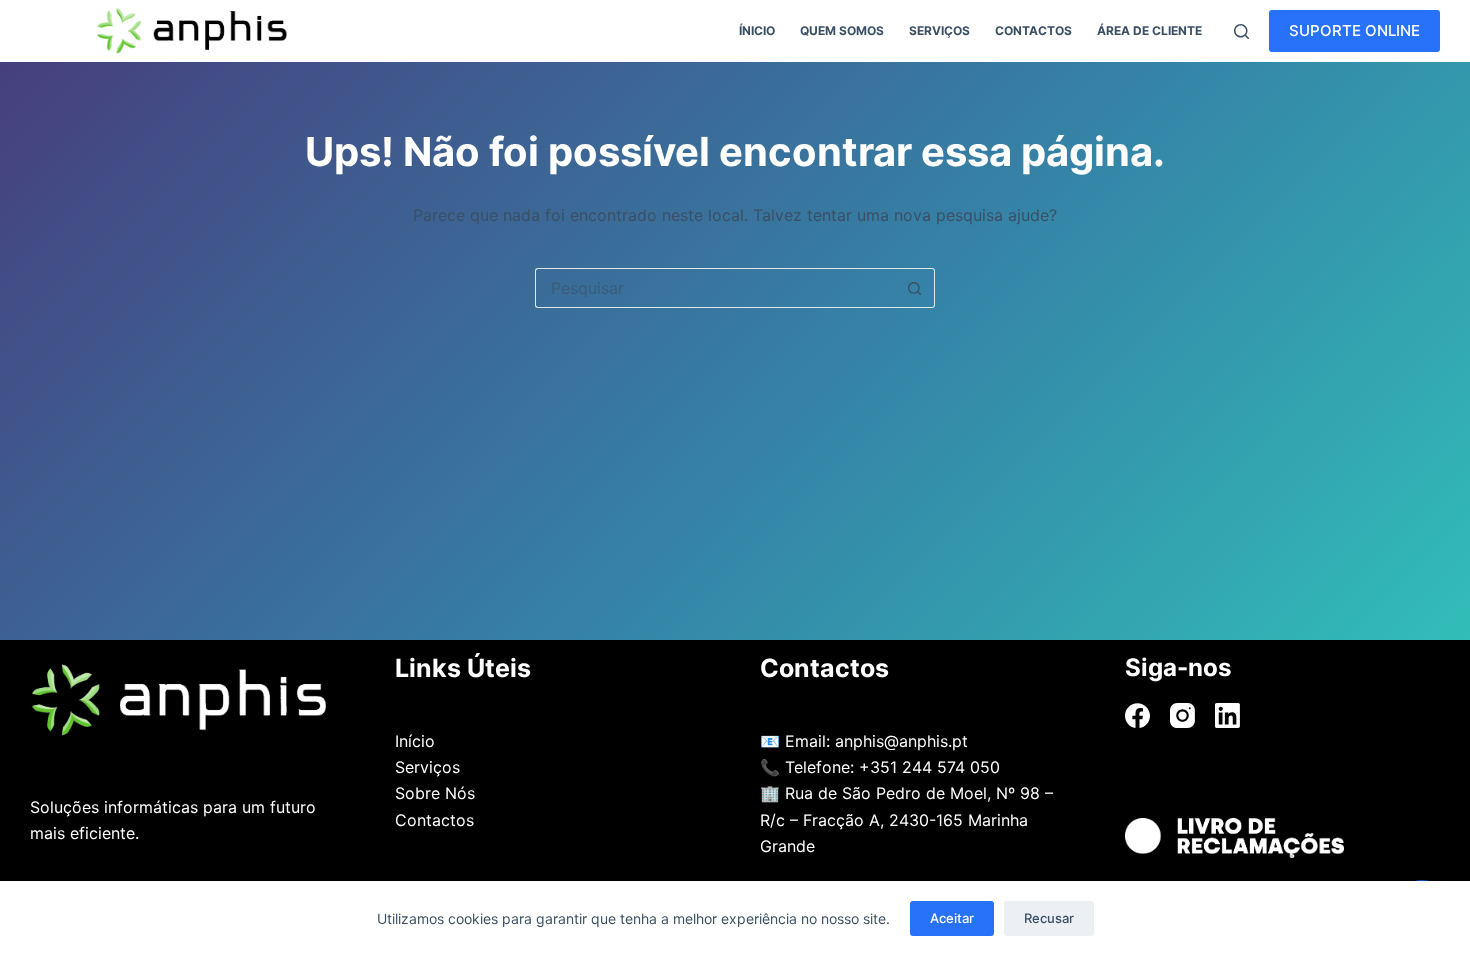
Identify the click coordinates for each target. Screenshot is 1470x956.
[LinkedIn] (1227, 715)
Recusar (1049, 918)
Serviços (939, 30)
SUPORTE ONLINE (1354, 30)
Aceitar (952, 918)
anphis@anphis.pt (901, 741)
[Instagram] (1182, 715)
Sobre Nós (435, 793)
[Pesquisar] (1241, 31)
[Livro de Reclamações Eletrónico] (1282, 838)
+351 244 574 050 (929, 767)
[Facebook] (1137, 715)
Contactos (1033, 30)
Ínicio (757, 30)
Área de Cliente (1149, 30)
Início (415, 741)
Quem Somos (842, 30)
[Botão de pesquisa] (915, 288)
